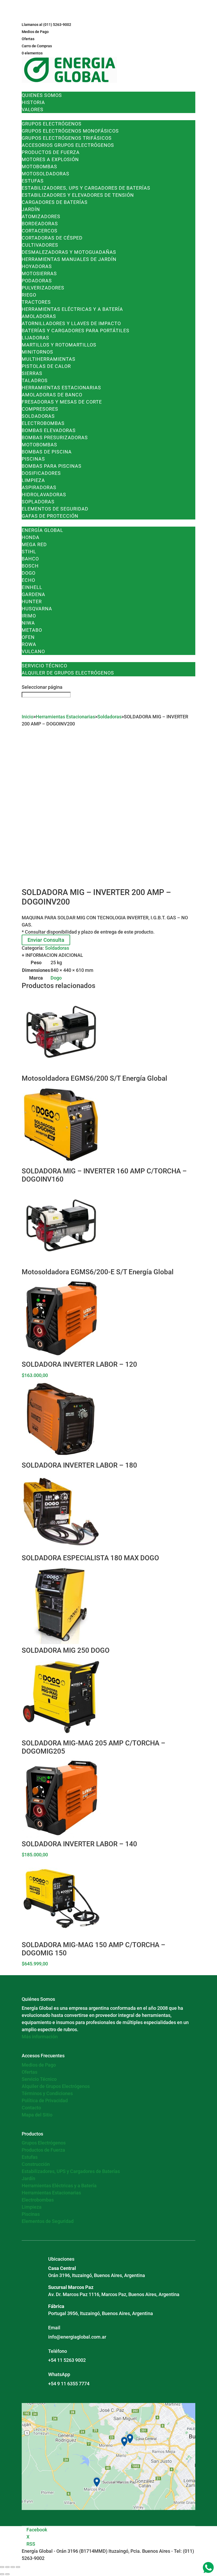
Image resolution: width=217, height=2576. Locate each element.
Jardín (31, 209)
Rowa (29, 644)
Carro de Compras (37, 46)
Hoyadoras (37, 266)
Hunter (32, 601)
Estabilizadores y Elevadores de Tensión (78, 195)
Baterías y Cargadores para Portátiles (76, 331)
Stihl (29, 552)
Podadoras (37, 281)
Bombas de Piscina (47, 452)
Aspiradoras (39, 487)
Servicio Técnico (44, 666)
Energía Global (42, 530)
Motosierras (39, 273)
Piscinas (33, 459)
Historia (33, 102)
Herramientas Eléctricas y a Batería (72, 309)
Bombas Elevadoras (49, 430)
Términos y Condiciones (47, 2093)
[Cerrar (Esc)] (18, 2567)
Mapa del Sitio (37, 2115)
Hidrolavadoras (44, 495)
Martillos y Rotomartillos (59, 345)
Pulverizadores (43, 288)
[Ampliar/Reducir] (2, 2567)
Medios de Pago (35, 32)
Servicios (35, 659)
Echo (28, 580)
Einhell (32, 587)
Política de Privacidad (45, 2100)
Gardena (33, 594)
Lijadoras (35, 338)
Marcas (32, 523)
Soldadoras (38, 416)
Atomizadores (41, 216)
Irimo (29, 616)
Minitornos (37, 352)
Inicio (28, 717)
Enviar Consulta (46, 940)
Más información (40, 2037)
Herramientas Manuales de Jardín (69, 259)
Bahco (30, 559)
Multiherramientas (49, 359)
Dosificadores (41, 473)
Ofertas (28, 39)
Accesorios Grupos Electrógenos (68, 145)
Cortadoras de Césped (52, 238)
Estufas (33, 181)
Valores (33, 109)
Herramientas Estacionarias (61, 388)
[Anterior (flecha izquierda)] (2, 2574)
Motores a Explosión (50, 159)
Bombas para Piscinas (52, 466)
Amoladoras (39, 316)
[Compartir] (13, 2567)
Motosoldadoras (46, 174)
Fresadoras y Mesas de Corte (62, 402)
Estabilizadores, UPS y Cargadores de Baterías (86, 188)
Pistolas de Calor (46, 366)
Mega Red (34, 544)
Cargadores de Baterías (55, 202)
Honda (31, 537)
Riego (29, 295)
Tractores (36, 302)
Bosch (30, 566)
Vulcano (33, 651)
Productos (37, 117)
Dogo (29, 573)
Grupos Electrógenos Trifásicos (67, 138)
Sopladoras (38, 502)
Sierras (32, 373)
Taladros (35, 380)
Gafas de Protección (50, 516)
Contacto (35, 680)
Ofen (28, 637)
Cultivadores (40, 245)
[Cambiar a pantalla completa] (7, 2567)
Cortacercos (40, 231)
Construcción (36, 2164)
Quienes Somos (42, 95)
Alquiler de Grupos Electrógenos (68, 673)
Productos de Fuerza (51, 152)
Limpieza (33, 480)
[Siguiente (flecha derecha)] (7, 2574)
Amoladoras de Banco (52, 395)
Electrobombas (43, 423)
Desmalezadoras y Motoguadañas (69, 252)
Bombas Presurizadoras (55, 437)
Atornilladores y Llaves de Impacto (71, 323)
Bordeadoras (40, 224)
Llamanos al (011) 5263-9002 (46, 25)
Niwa (28, 623)
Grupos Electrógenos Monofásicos (70, 131)
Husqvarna (37, 609)
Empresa (33, 88)
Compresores (40, 409)
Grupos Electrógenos (52, 124)
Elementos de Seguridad (55, 509)
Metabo (32, 630)
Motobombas (39, 167)
